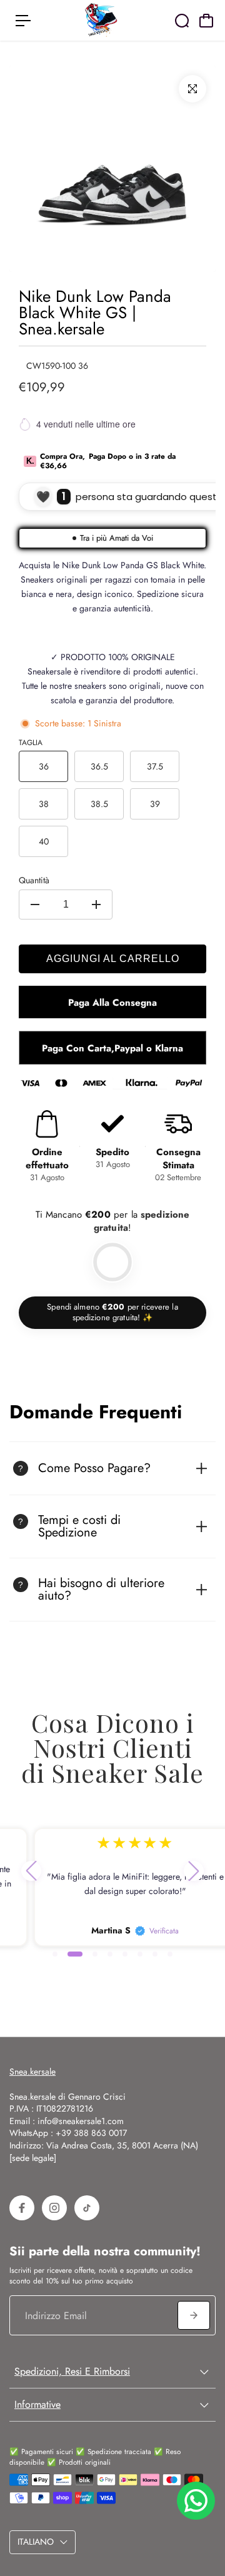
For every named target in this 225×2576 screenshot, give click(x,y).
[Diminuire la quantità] (35, 905)
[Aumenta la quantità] (96, 905)
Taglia (31, 743)
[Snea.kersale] (101, 20)
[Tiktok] (87, 2208)
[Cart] (206, 21)
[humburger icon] (23, 21)
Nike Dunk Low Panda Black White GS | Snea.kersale (95, 313)
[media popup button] (192, 89)
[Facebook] (22, 2208)
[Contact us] (196, 2501)
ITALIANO (36, 2542)
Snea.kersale (32, 2072)
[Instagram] (54, 2208)
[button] (31, 1871)
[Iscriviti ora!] (194, 2315)
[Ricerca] (182, 21)
